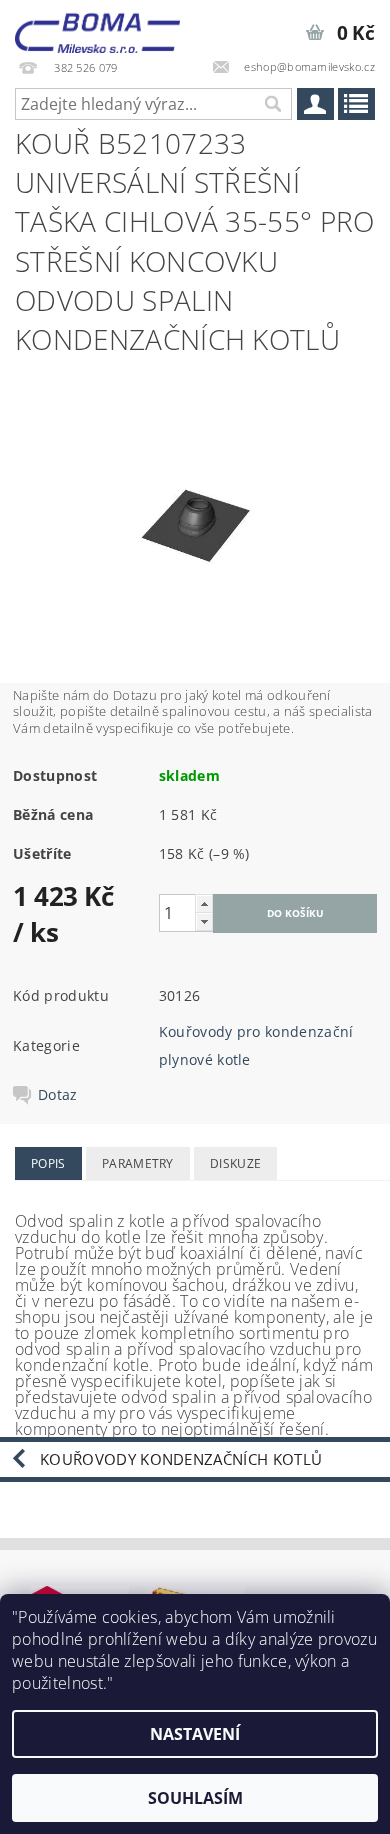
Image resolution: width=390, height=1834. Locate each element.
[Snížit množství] (204, 921)
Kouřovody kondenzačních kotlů (181, 1459)
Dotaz (58, 1095)
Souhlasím (195, 1798)
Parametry (138, 1163)
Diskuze (235, 1163)
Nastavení (195, 1734)
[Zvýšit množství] (204, 903)
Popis (48, 1163)
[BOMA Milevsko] (97, 26)
